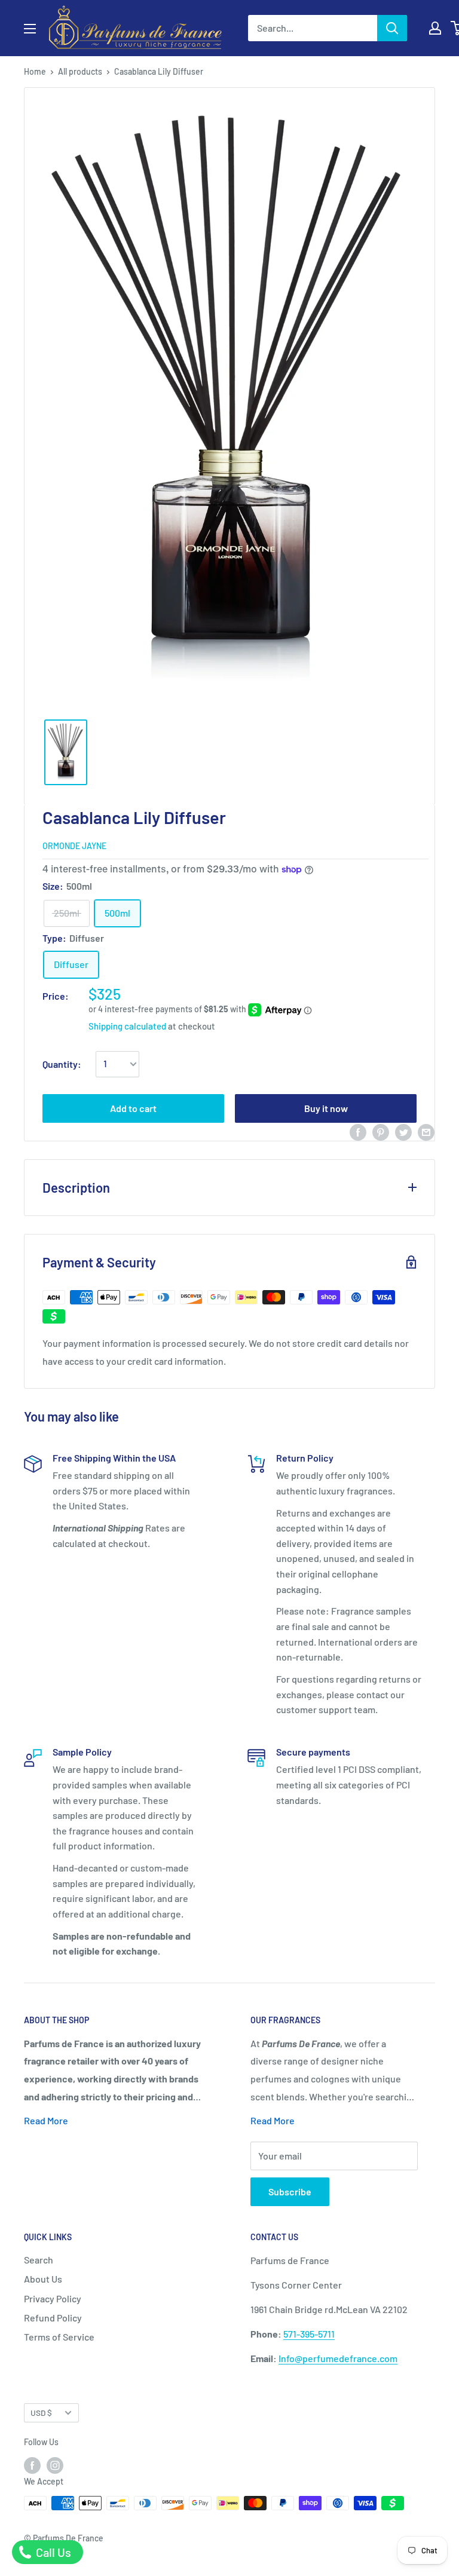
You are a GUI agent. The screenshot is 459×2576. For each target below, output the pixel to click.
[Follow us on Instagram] (55, 2465)
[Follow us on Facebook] (32, 2465)
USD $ (41, 2413)
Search (39, 2260)
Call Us (52, 2552)
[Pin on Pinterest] (381, 1131)
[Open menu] (30, 29)
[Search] (392, 28)
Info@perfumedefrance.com (338, 2358)
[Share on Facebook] (358, 1131)
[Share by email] (426, 1131)
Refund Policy (53, 2318)
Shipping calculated (127, 1026)
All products (80, 71)
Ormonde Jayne (74, 846)
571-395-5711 (309, 2334)
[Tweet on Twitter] (403, 1131)
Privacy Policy (53, 2298)
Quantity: (62, 1064)
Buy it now (326, 1108)
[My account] (435, 28)
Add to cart (133, 1108)
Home (35, 71)
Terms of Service (59, 2337)
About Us (43, 2279)
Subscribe (290, 2191)
